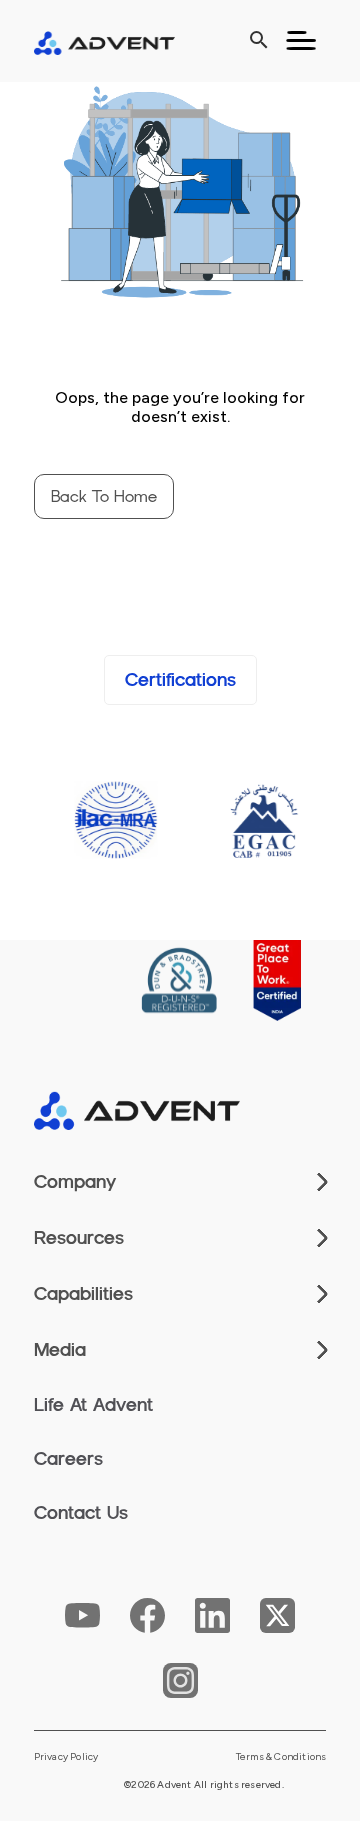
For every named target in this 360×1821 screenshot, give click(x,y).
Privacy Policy (66, 1757)
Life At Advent (93, 1405)
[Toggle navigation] (301, 41)
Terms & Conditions (281, 1757)
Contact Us (81, 1513)
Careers (68, 1459)
